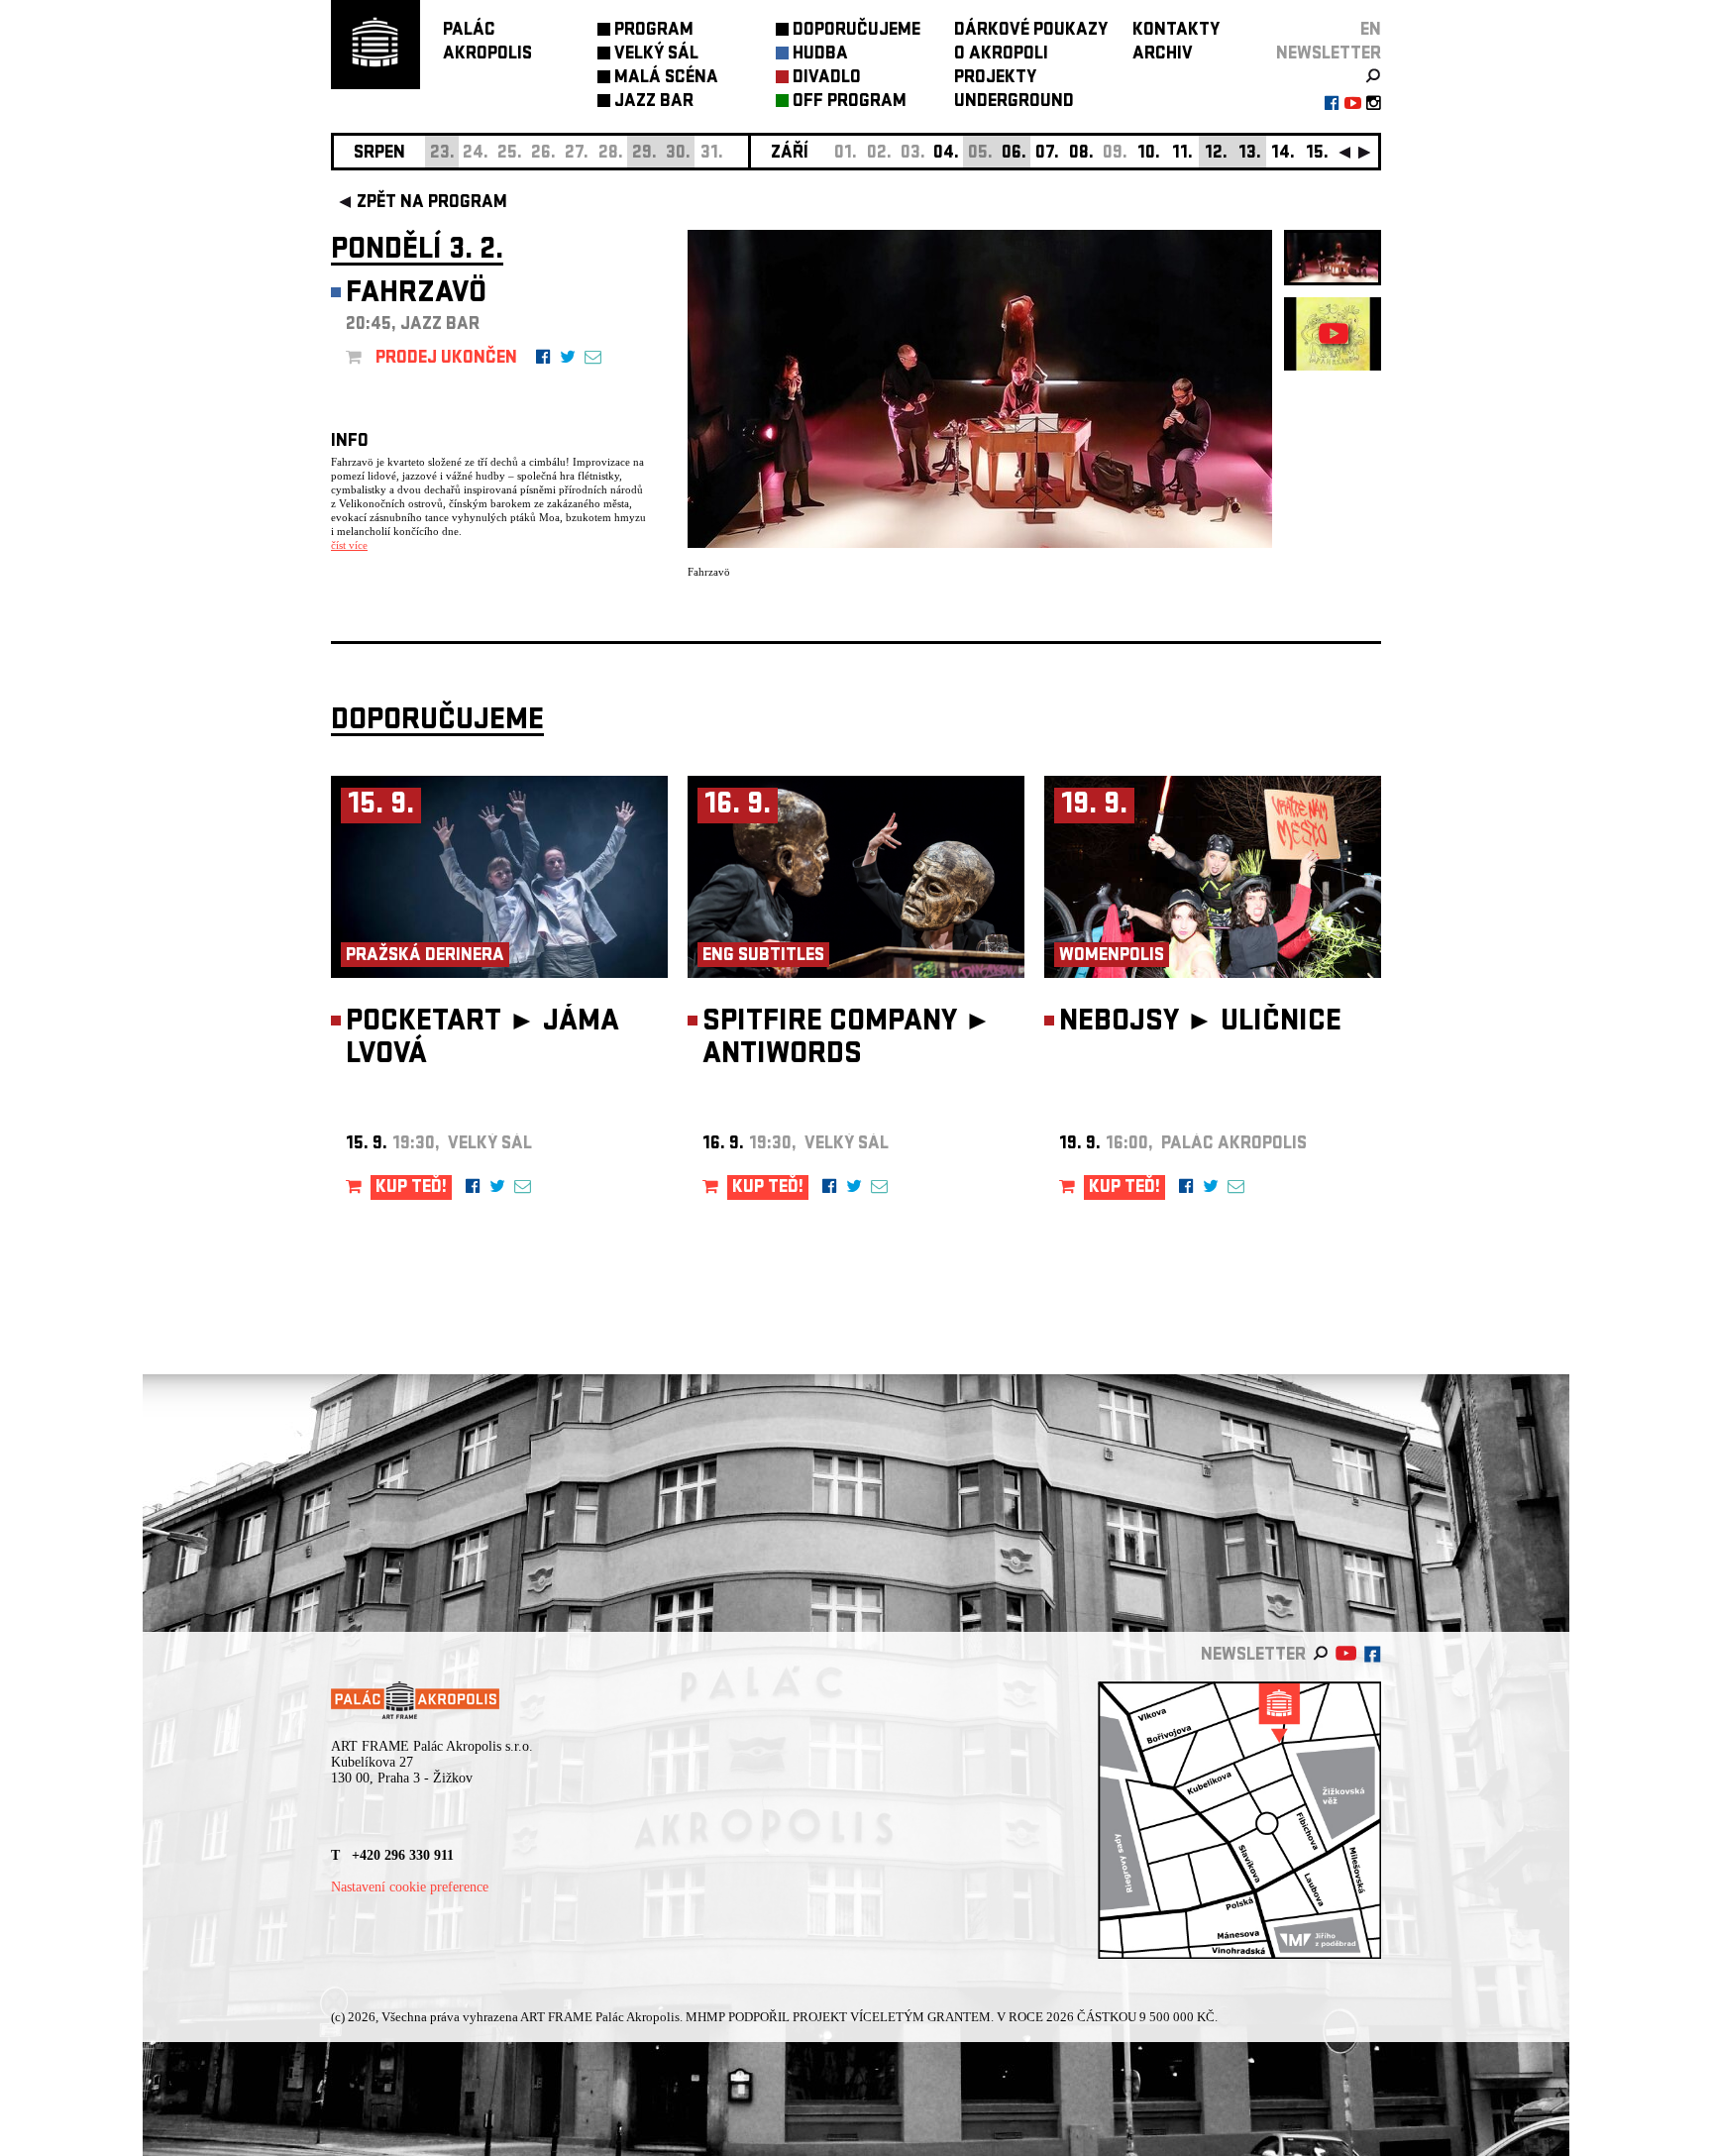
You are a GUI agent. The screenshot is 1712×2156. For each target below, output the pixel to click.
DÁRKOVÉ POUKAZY (1031, 31)
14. (1283, 154)
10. (1149, 154)
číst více (349, 545)
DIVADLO (827, 79)
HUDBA (820, 55)
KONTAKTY (1176, 31)
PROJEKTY (995, 79)
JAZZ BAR (654, 103)
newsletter (1329, 55)
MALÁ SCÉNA (666, 79)
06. (1014, 154)
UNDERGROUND (1014, 103)
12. (1216, 154)
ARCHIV (1163, 55)
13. (1250, 154)
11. (1182, 154)
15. (1317, 154)
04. (946, 154)
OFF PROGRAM (850, 103)
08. (1081, 154)
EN (1371, 31)
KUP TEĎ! (411, 1188)
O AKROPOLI (1001, 55)
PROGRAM (654, 31)
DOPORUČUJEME (856, 31)
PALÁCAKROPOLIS (487, 43)
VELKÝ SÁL (656, 55)
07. (1047, 154)
